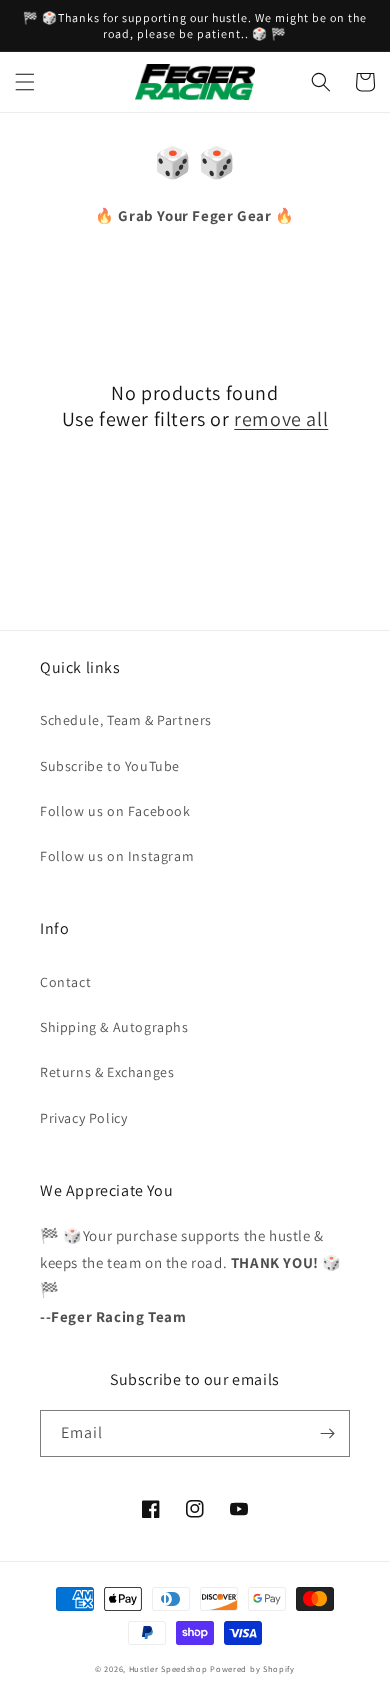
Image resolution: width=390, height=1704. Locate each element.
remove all (281, 419)
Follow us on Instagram (117, 856)
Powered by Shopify (252, 1668)
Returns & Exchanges (107, 1072)
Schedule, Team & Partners (126, 720)
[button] (25, 82)
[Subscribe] (327, 1433)
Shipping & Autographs (114, 1027)
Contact (65, 982)
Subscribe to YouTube (110, 766)
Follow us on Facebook (115, 811)
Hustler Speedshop (168, 1668)
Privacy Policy (83, 1118)
